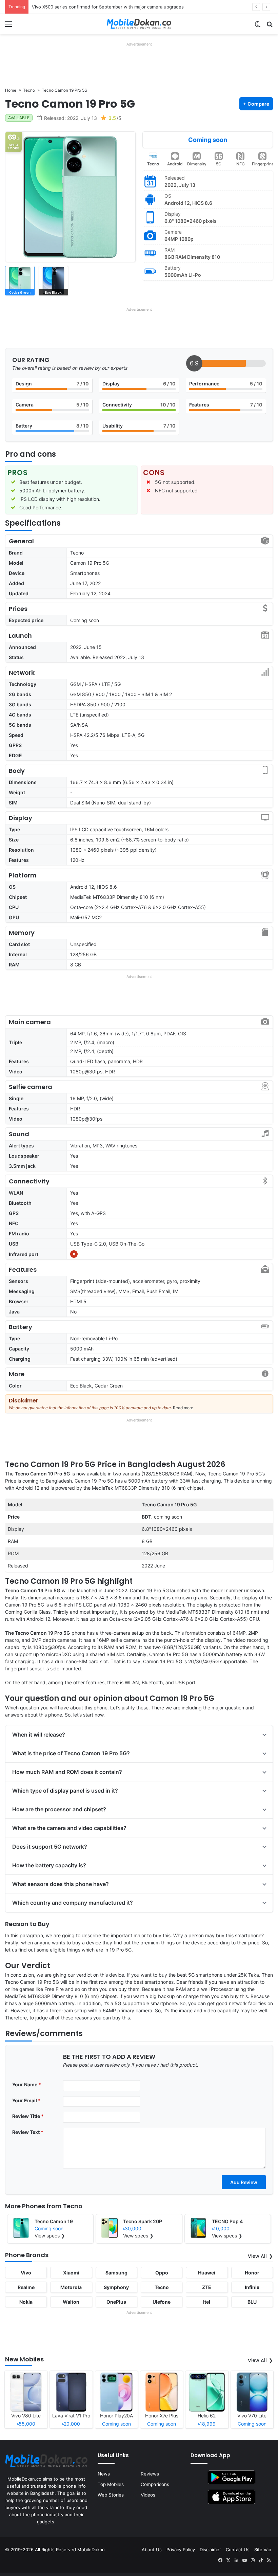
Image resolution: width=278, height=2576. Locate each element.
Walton (71, 2302)
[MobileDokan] (139, 24)
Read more (183, 1408)
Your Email (26, 2100)
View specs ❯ (50, 2236)
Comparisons (155, 2484)
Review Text (28, 2132)
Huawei (207, 2273)
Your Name (27, 2084)
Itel (207, 2302)
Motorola (71, 2287)
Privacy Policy (181, 2550)
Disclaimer (210, 2550)
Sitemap (263, 2550)
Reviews (150, 2474)
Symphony (116, 2287)
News (104, 2474)
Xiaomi (71, 2273)
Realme (26, 2287)
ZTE (207, 2287)
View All (257, 2256)
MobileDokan (91, 2550)
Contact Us (238, 2550)
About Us (152, 2550)
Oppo (162, 2273)
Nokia (26, 2302)
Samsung (116, 2273)
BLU (252, 2302)
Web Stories (111, 2495)
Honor (252, 2273)
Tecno (153, 164)
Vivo (26, 2273)
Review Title (28, 2116)
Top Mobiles (111, 2484)
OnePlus (116, 2302)
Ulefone (162, 2302)
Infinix (252, 2287)
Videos (148, 2495)
